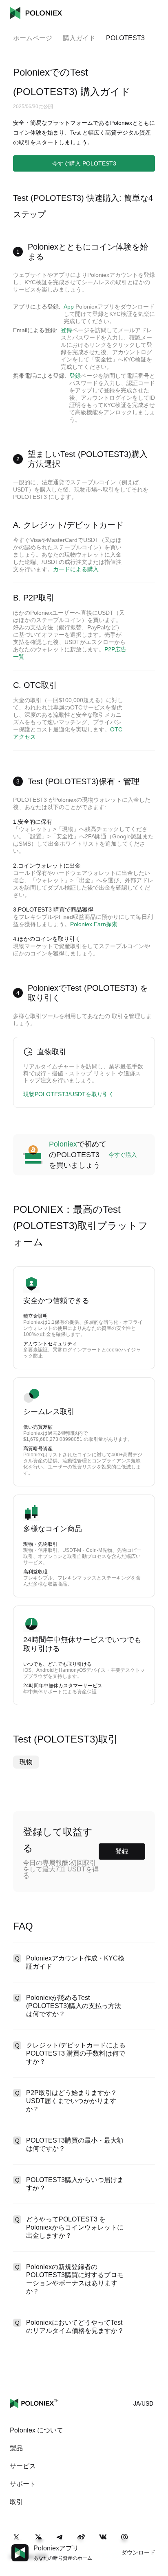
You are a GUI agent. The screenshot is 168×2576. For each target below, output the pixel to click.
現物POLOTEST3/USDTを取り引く (69, 1094)
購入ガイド (79, 38)
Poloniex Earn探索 (94, 924)
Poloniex (36, 13)
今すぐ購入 (123, 1155)
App (69, 307)
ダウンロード (138, 2552)
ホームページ (33, 38)
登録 (66, 330)
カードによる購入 (76, 569)
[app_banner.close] (157, 2544)
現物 (26, 1762)
